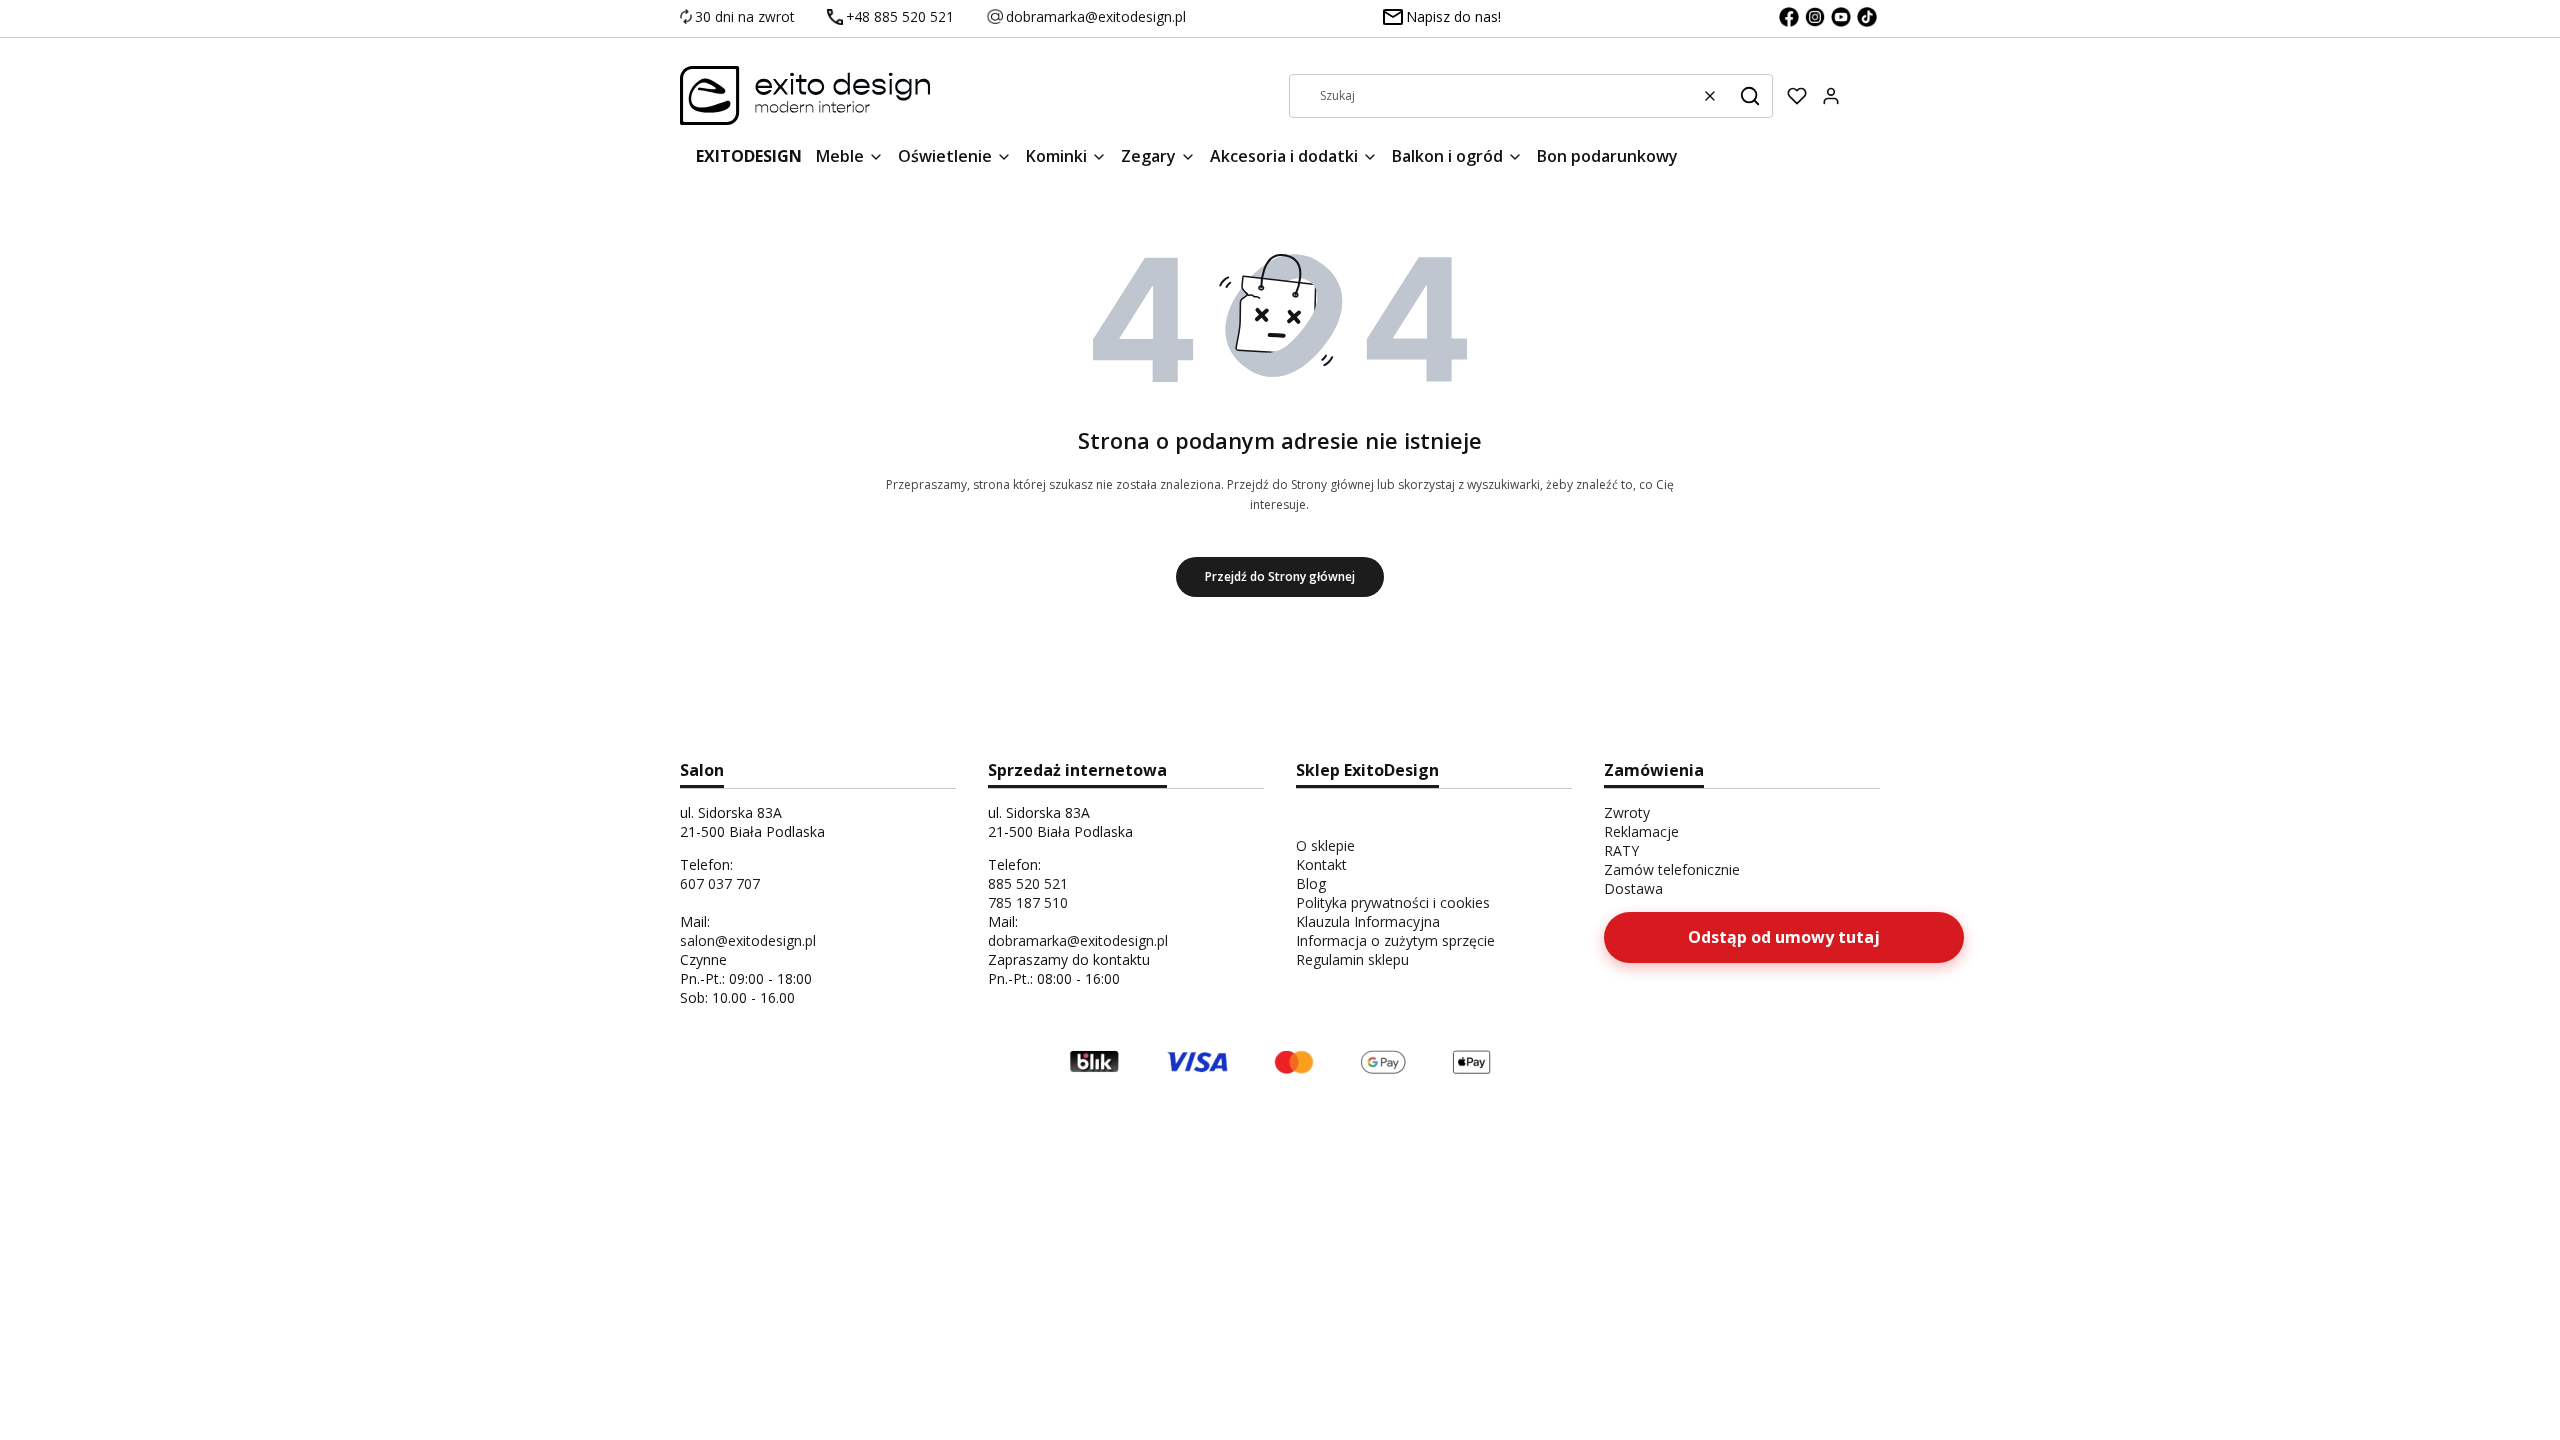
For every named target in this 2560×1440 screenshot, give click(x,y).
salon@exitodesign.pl (748, 940)
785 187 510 (1028, 902)
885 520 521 (1028, 883)
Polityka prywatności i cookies (1393, 902)
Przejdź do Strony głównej (1280, 576)
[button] (1750, 96)
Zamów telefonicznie (1672, 869)
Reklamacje (1641, 831)
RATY (1621, 850)
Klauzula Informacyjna (1368, 921)
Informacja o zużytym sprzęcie (1395, 940)
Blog (1311, 883)
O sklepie (1325, 845)
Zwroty (1627, 812)
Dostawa (1633, 888)
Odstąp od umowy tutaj (1784, 937)
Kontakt (1321, 864)
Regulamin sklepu (1352, 959)
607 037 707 (720, 883)
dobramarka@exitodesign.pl (1078, 940)
